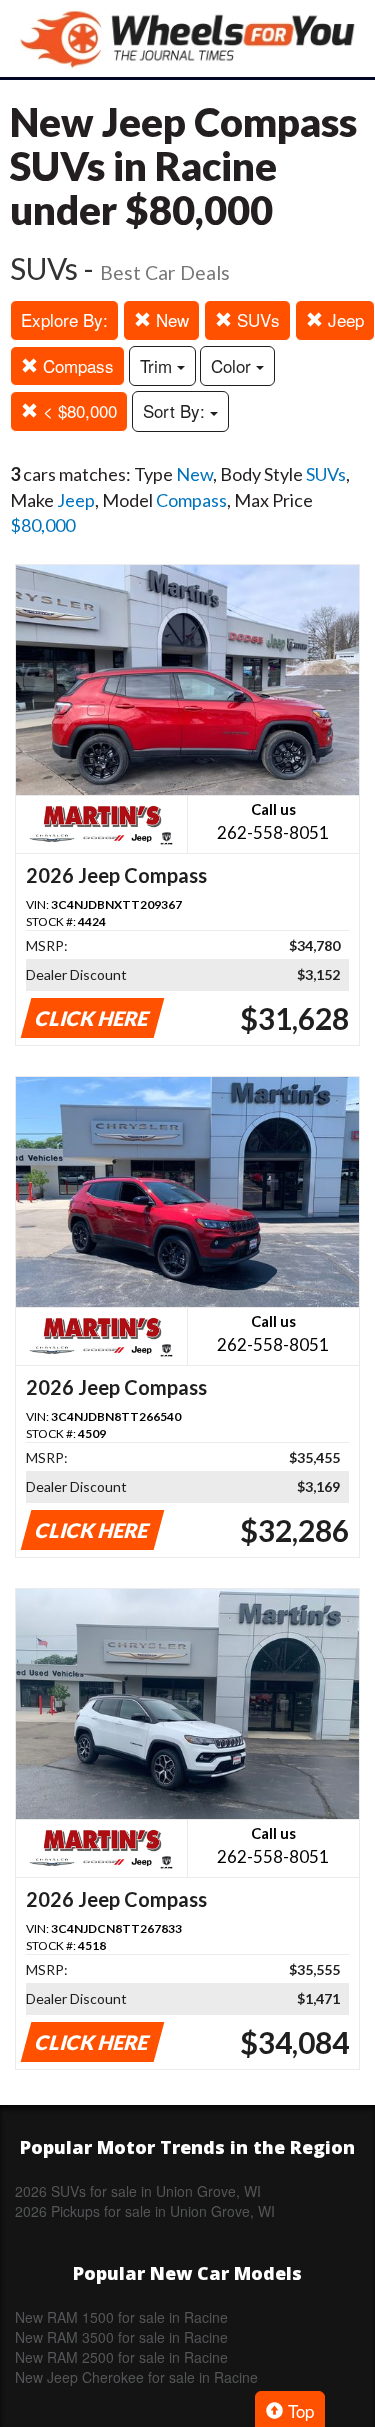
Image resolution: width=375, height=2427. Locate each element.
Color (233, 365)
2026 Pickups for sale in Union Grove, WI (145, 2211)
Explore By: (64, 319)
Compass (76, 365)
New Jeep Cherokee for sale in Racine (136, 2377)
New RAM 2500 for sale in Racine (121, 2357)
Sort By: (176, 410)
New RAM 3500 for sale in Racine (121, 2337)
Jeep (343, 319)
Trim (158, 365)
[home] (188, 38)
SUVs (256, 319)
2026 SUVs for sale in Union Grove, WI (138, 2191)
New (170, 319)
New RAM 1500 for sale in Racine (121, 2317)
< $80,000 (77, 410)
